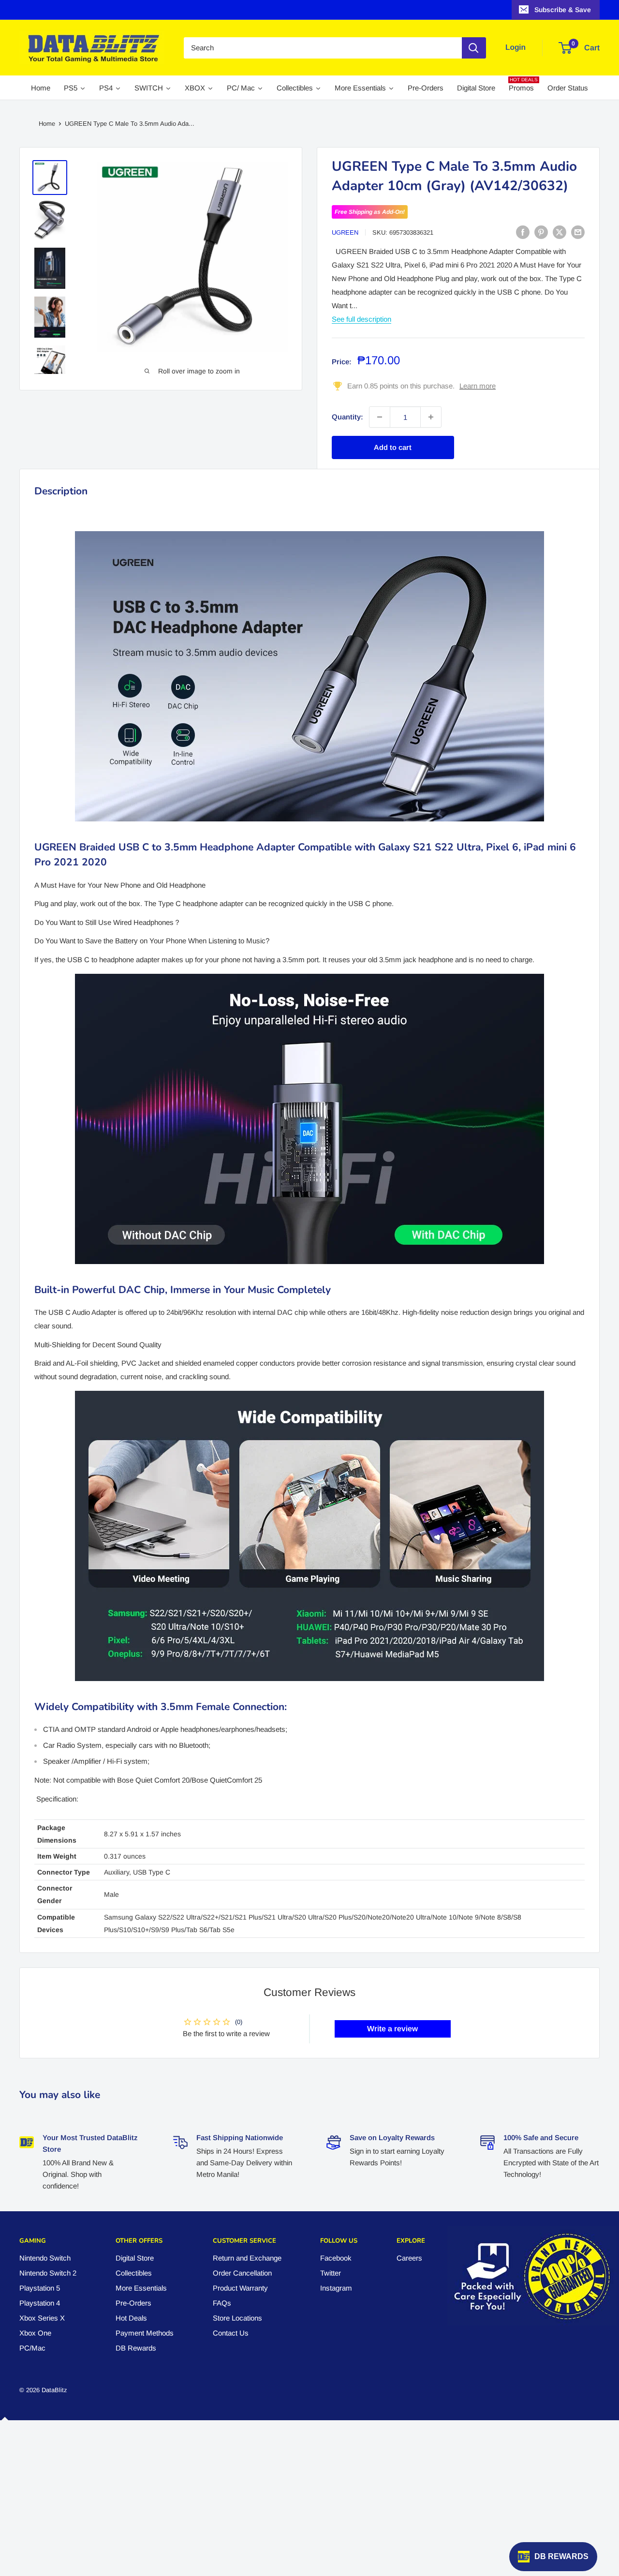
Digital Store (135, 2258)
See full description (361, 319)
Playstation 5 (40, 2288)
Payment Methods (145, 2333)
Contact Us (231, 2333)
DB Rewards (136, 2348)
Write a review (392, 2029)
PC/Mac (32, 2348)
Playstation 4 (40, 2303)
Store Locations (237, 2318)
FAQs (222, 2303)
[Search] (474, 48)
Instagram (336, 2288)
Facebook (336, 2258)
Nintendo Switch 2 (48, 2273)
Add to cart (393, 447)
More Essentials (141, 2288)
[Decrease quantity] (380, 417)
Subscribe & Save (563, 10)
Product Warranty (240, 2288)
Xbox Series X (42, 2318)
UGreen (345, 232)
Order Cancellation (242, 2273)
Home (47, 124)
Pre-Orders (133, 2303)
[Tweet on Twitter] (560, 232)
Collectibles (134, 2273)
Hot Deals (131, 2318)
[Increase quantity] (431, 417)
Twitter (331, 2273)
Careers (409, 2258)
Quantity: (347, 417)
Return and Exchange (247, 2258)
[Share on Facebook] (523, 232)
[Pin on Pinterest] (541, 232)
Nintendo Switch (45, 2258)
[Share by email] (578, 232)
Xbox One (35, 2333)
